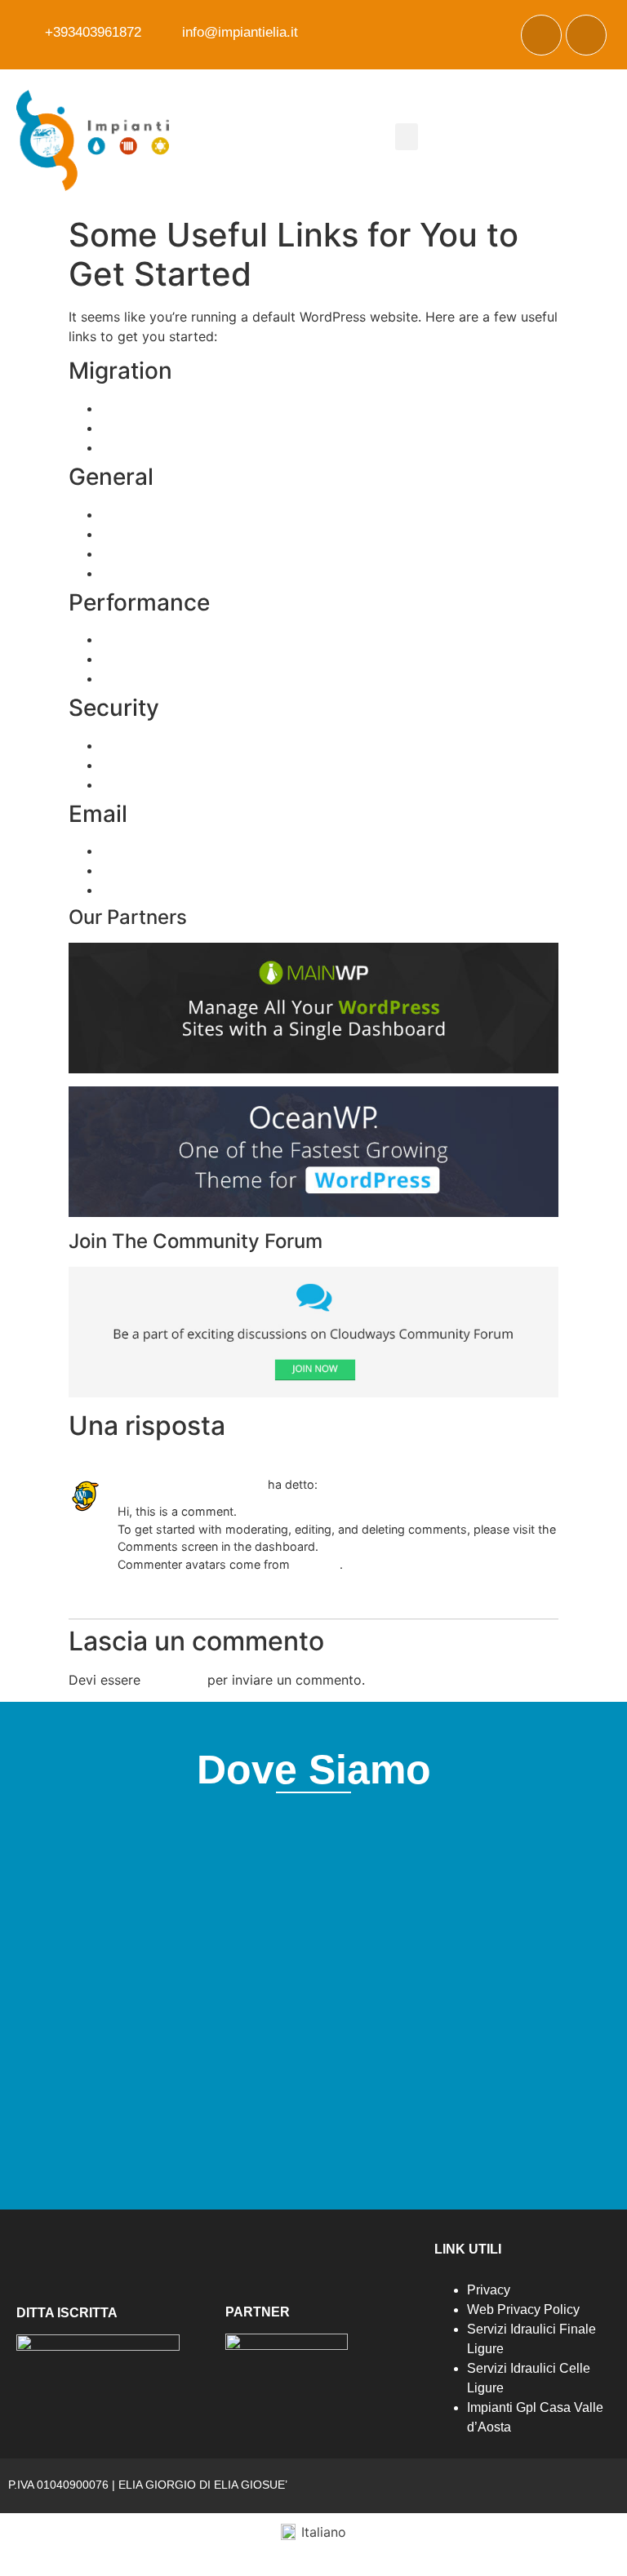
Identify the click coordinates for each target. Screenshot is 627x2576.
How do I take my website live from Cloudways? (251, 514)
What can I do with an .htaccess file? (214, 745)
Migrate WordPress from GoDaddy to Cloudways (253, 447)
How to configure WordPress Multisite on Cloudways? (268, 553)
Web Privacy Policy (523, 2310)
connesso (174, 1680)
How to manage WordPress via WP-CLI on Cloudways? (271, 534)
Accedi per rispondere (164, 1589)
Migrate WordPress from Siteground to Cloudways (258, 428)
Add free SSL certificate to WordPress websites (249, 765)
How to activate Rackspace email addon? (230, 870)
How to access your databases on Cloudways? (247, 573)
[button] (407, 137)
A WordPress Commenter (191, 1484)
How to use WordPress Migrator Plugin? (225, 408)
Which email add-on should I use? (205, 851)
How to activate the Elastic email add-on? (231, 890)
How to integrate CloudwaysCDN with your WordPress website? (300, 659)
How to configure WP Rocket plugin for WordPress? (262, 678)
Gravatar (316, 1564)
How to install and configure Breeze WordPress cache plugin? (292, 639)
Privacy (489, 2290)
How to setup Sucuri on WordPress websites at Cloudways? (287, 784)
